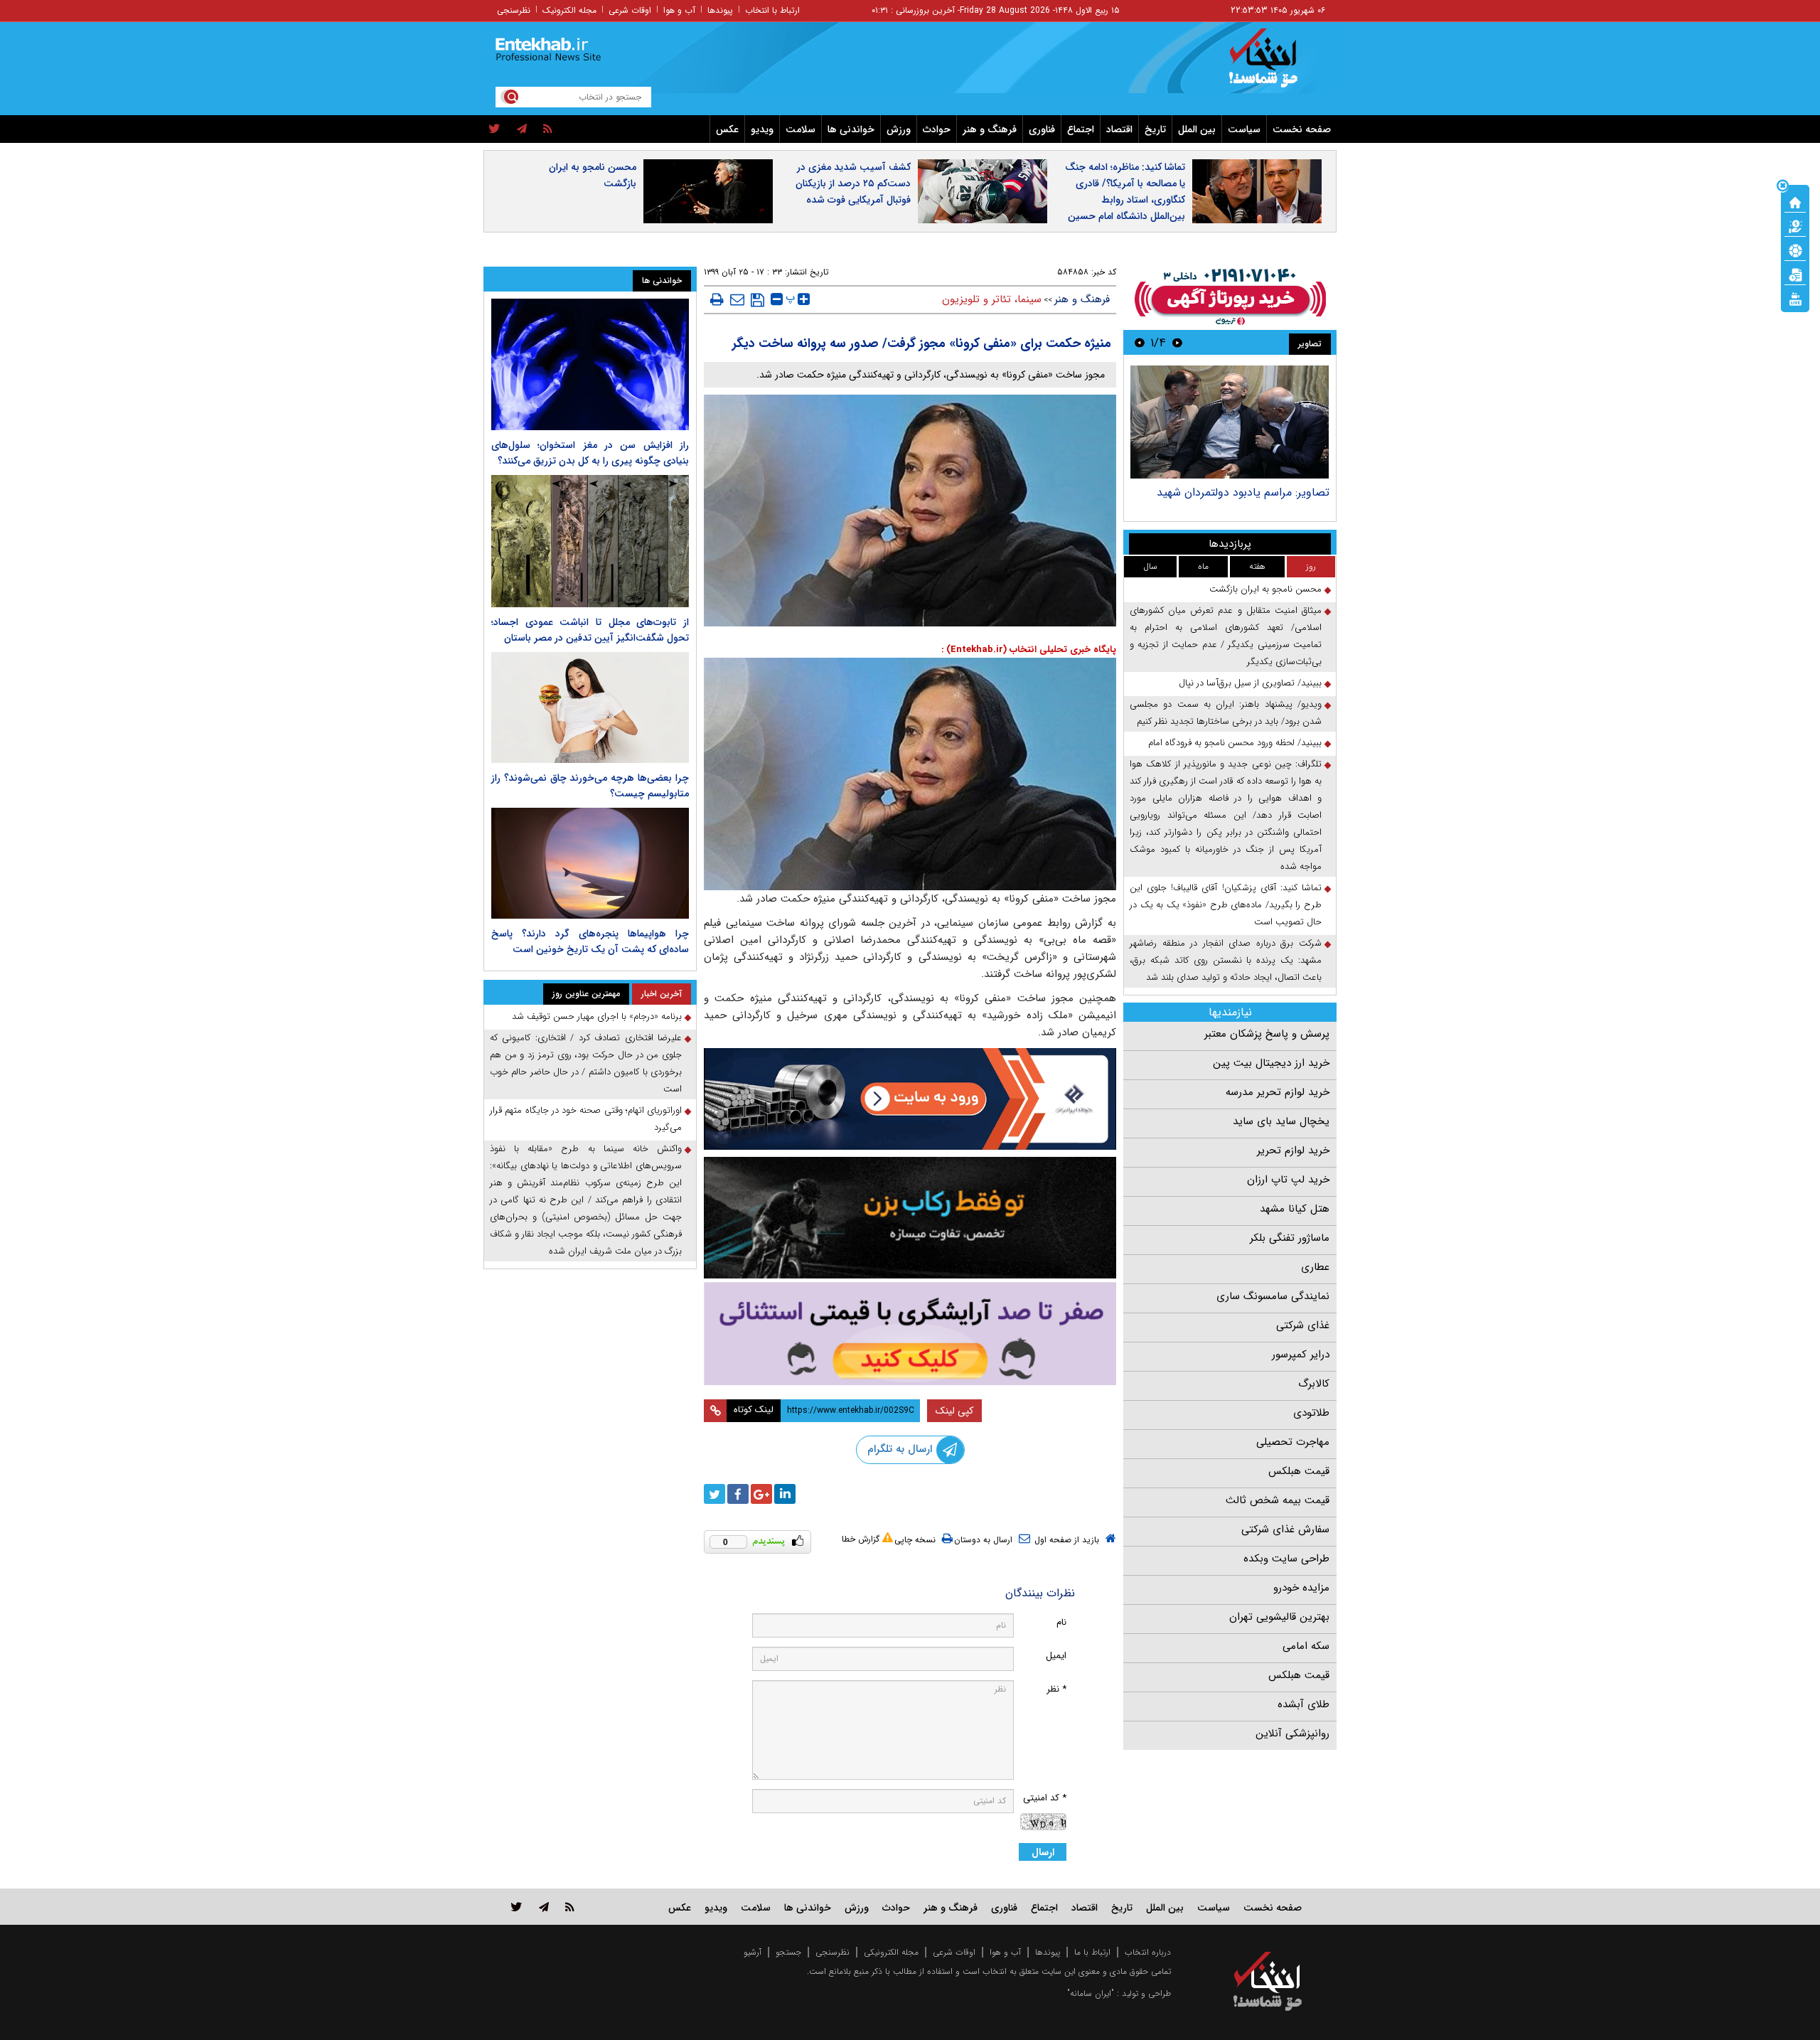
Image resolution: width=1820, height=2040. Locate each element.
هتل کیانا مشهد (1295, 1209)
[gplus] (761, 1494)
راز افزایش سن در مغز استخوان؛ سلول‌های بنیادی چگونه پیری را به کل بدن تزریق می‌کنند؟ (590, 453)
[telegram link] (544, 1907)
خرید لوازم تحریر (1293, 1150)
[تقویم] (1795, 274)
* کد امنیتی (1045, 1798)
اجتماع (1081, 129)
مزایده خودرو (1301, 1588)
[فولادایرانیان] (910, 1099)
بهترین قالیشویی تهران (1279, 1617)
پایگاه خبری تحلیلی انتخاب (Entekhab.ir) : (1029, 650)
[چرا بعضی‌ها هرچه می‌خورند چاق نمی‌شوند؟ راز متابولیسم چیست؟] (590, 707)
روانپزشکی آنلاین (1292, 1734)
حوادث (937, 129)
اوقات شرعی (630, 10)
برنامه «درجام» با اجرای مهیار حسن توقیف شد (597, 1016)
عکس (727, 129)
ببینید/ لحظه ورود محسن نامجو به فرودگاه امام (1235, 743)
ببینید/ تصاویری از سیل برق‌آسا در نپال (1250, 683)
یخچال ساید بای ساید (1281, 1121)
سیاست (1244, 129)
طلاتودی (1311, 1413)
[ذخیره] (758, 300)
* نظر (1056, 1689)
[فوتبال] (1795, 250)
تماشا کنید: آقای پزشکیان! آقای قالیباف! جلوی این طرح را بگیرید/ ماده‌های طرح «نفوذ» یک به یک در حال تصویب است (1226, 905)
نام (1061, 1622)
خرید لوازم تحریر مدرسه (1278, 1092)
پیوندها (720, 10)
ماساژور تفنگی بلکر (1290, 1238)
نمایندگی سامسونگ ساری (1273, 1296)
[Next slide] (1140, 342)
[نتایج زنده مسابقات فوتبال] (1795, 298)
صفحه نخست (1302, 129)
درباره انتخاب (1148, 1952)
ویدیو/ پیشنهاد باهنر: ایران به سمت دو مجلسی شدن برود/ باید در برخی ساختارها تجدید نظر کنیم (1226, 713)
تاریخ (1155, 129)
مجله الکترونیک (569, 10)
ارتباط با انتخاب (772, 10)
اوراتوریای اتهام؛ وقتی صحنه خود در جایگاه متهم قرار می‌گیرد (586, 1119)
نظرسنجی (514, 10)
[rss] (548, 129)
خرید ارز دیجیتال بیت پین (1271, 1063)
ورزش (899, 129)
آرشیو (753, 1952)
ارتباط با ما (1092, 1952)
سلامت (801, 129)
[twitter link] (516, 1907)
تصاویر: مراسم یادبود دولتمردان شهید (1243, 492)
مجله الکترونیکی (891, 1952)
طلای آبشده (1304, 1704)
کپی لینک (954, 1411)
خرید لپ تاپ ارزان (1288, 1180)
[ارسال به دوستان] (737, 299)
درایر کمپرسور (1301, 1355)
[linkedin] (785, 1494)
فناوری (1042, 129)
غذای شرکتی (1303, 1325)
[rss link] (570, 1907)
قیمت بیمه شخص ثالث (1278, 1500)
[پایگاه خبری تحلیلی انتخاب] (1274, 65)
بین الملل (1197, 129)
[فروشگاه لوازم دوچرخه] (910, 1218)
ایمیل (1056, 1656)
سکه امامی (1306, 1646)
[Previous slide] (1177, 342)
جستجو (788, 1952)
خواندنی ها (851, 129)
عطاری (1315, 1267)
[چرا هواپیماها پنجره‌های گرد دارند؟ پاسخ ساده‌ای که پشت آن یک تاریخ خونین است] (590, 863)
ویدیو (762, 129)
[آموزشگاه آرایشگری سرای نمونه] (910, 1334)
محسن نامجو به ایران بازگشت (593, 175)
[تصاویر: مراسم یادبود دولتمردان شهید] (1230, 422)
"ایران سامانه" (1091, 1993)
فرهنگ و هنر (990, 129)
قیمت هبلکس (1299, 1471)
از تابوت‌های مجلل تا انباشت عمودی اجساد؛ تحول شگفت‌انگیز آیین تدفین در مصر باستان (590, 630)
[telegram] (522, 129)
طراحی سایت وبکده (1286, 1559)
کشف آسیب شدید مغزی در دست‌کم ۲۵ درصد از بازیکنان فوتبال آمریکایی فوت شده (853, 183)
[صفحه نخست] (1795, 201)
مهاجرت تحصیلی (1293, 1442)
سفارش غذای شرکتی (1285, 1529)
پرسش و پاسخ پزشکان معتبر (1267, 1034)
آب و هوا (679, 10)
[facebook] (738, 1494)
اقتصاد (1119, 129)
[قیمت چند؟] (1795, 225)
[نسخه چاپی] (717, 299)
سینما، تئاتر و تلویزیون (992, 299)
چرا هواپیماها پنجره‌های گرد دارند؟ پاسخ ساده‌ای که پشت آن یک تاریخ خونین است (590, 941)
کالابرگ (1314, 1384)
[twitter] (494, 129)
